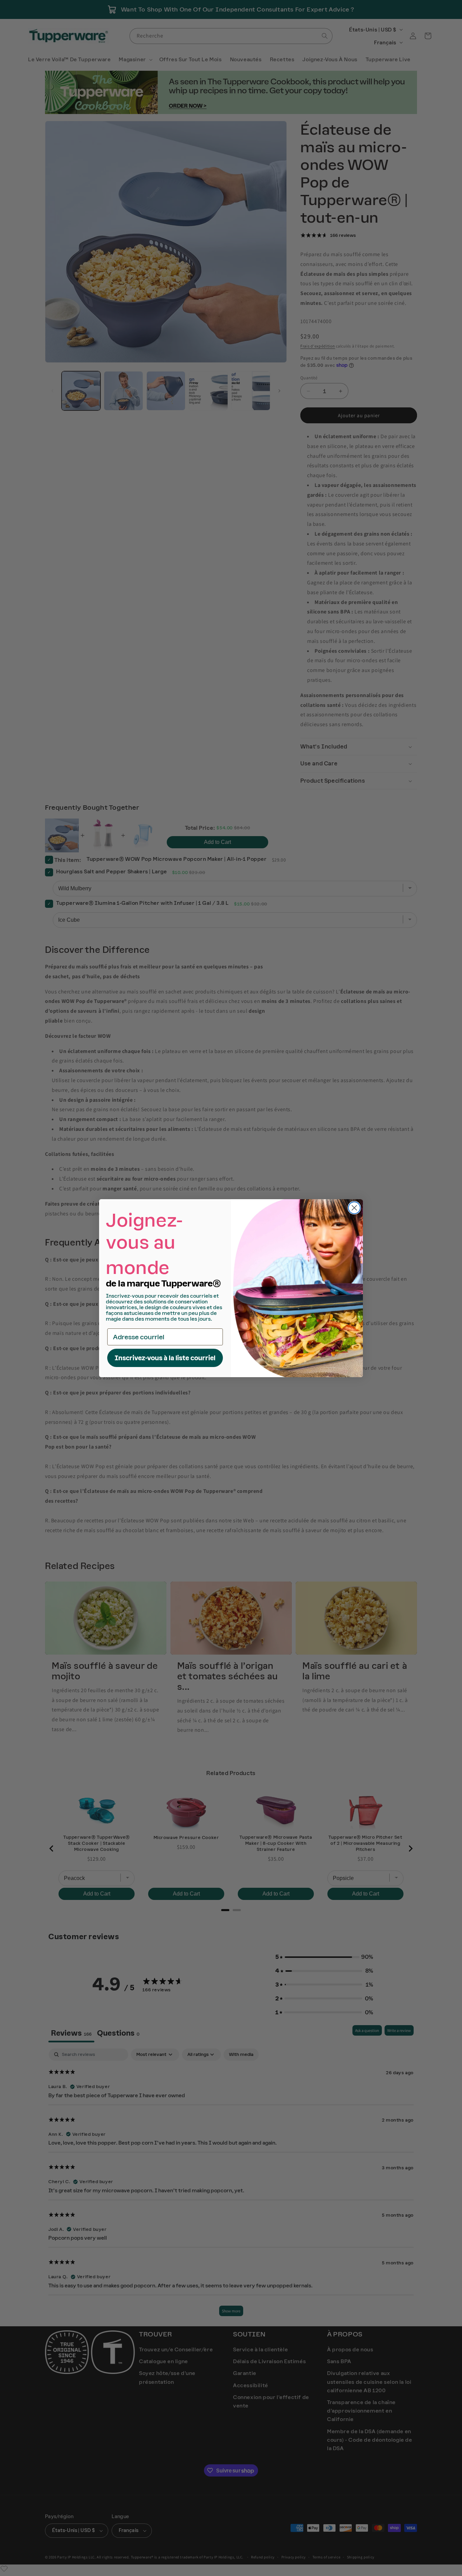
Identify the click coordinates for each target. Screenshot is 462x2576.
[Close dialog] (354, 1208)
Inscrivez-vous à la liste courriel (165, 1358)
